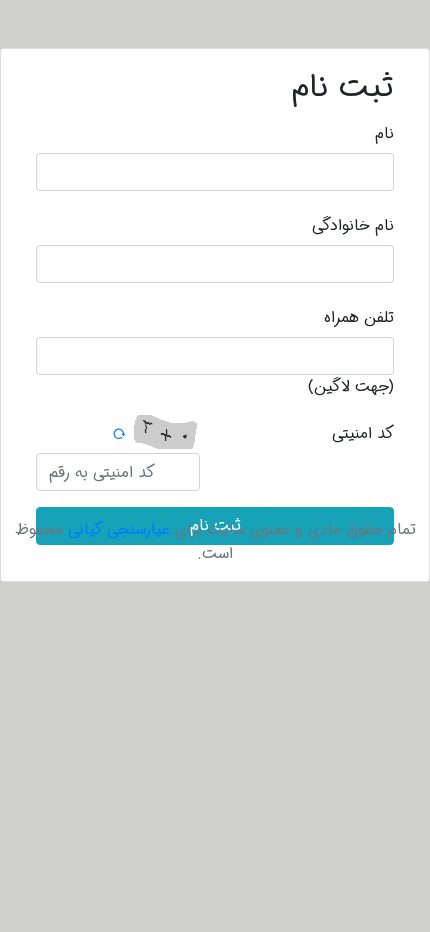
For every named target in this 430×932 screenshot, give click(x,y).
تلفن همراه (359, 317)
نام (384, 133)
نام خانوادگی (353, 225)
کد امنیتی (363, 433)
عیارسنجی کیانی (119, 529)
